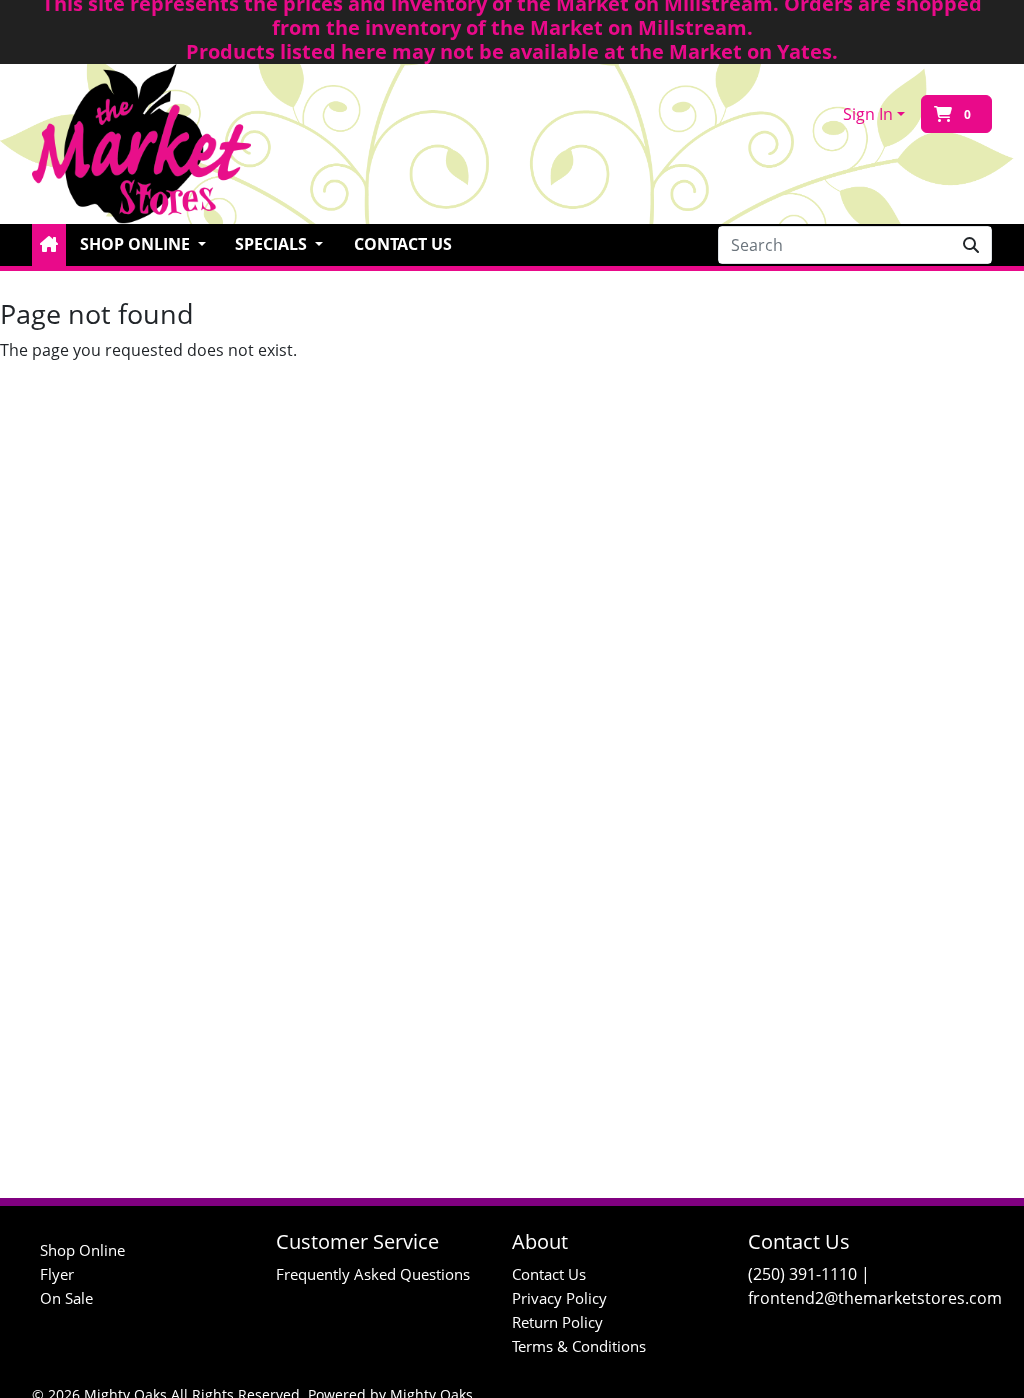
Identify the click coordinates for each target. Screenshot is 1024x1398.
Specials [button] (273, 244)
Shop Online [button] (137, 244)
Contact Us (403, 244)
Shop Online (82, 1250)
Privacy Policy (559, 1298)
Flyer (57, 1274)
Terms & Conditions (579, 1346)
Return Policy (557, 1322)
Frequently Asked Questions (373, 1274)
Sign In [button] (868, 114)
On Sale (66, 1298)
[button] (49, 245)
